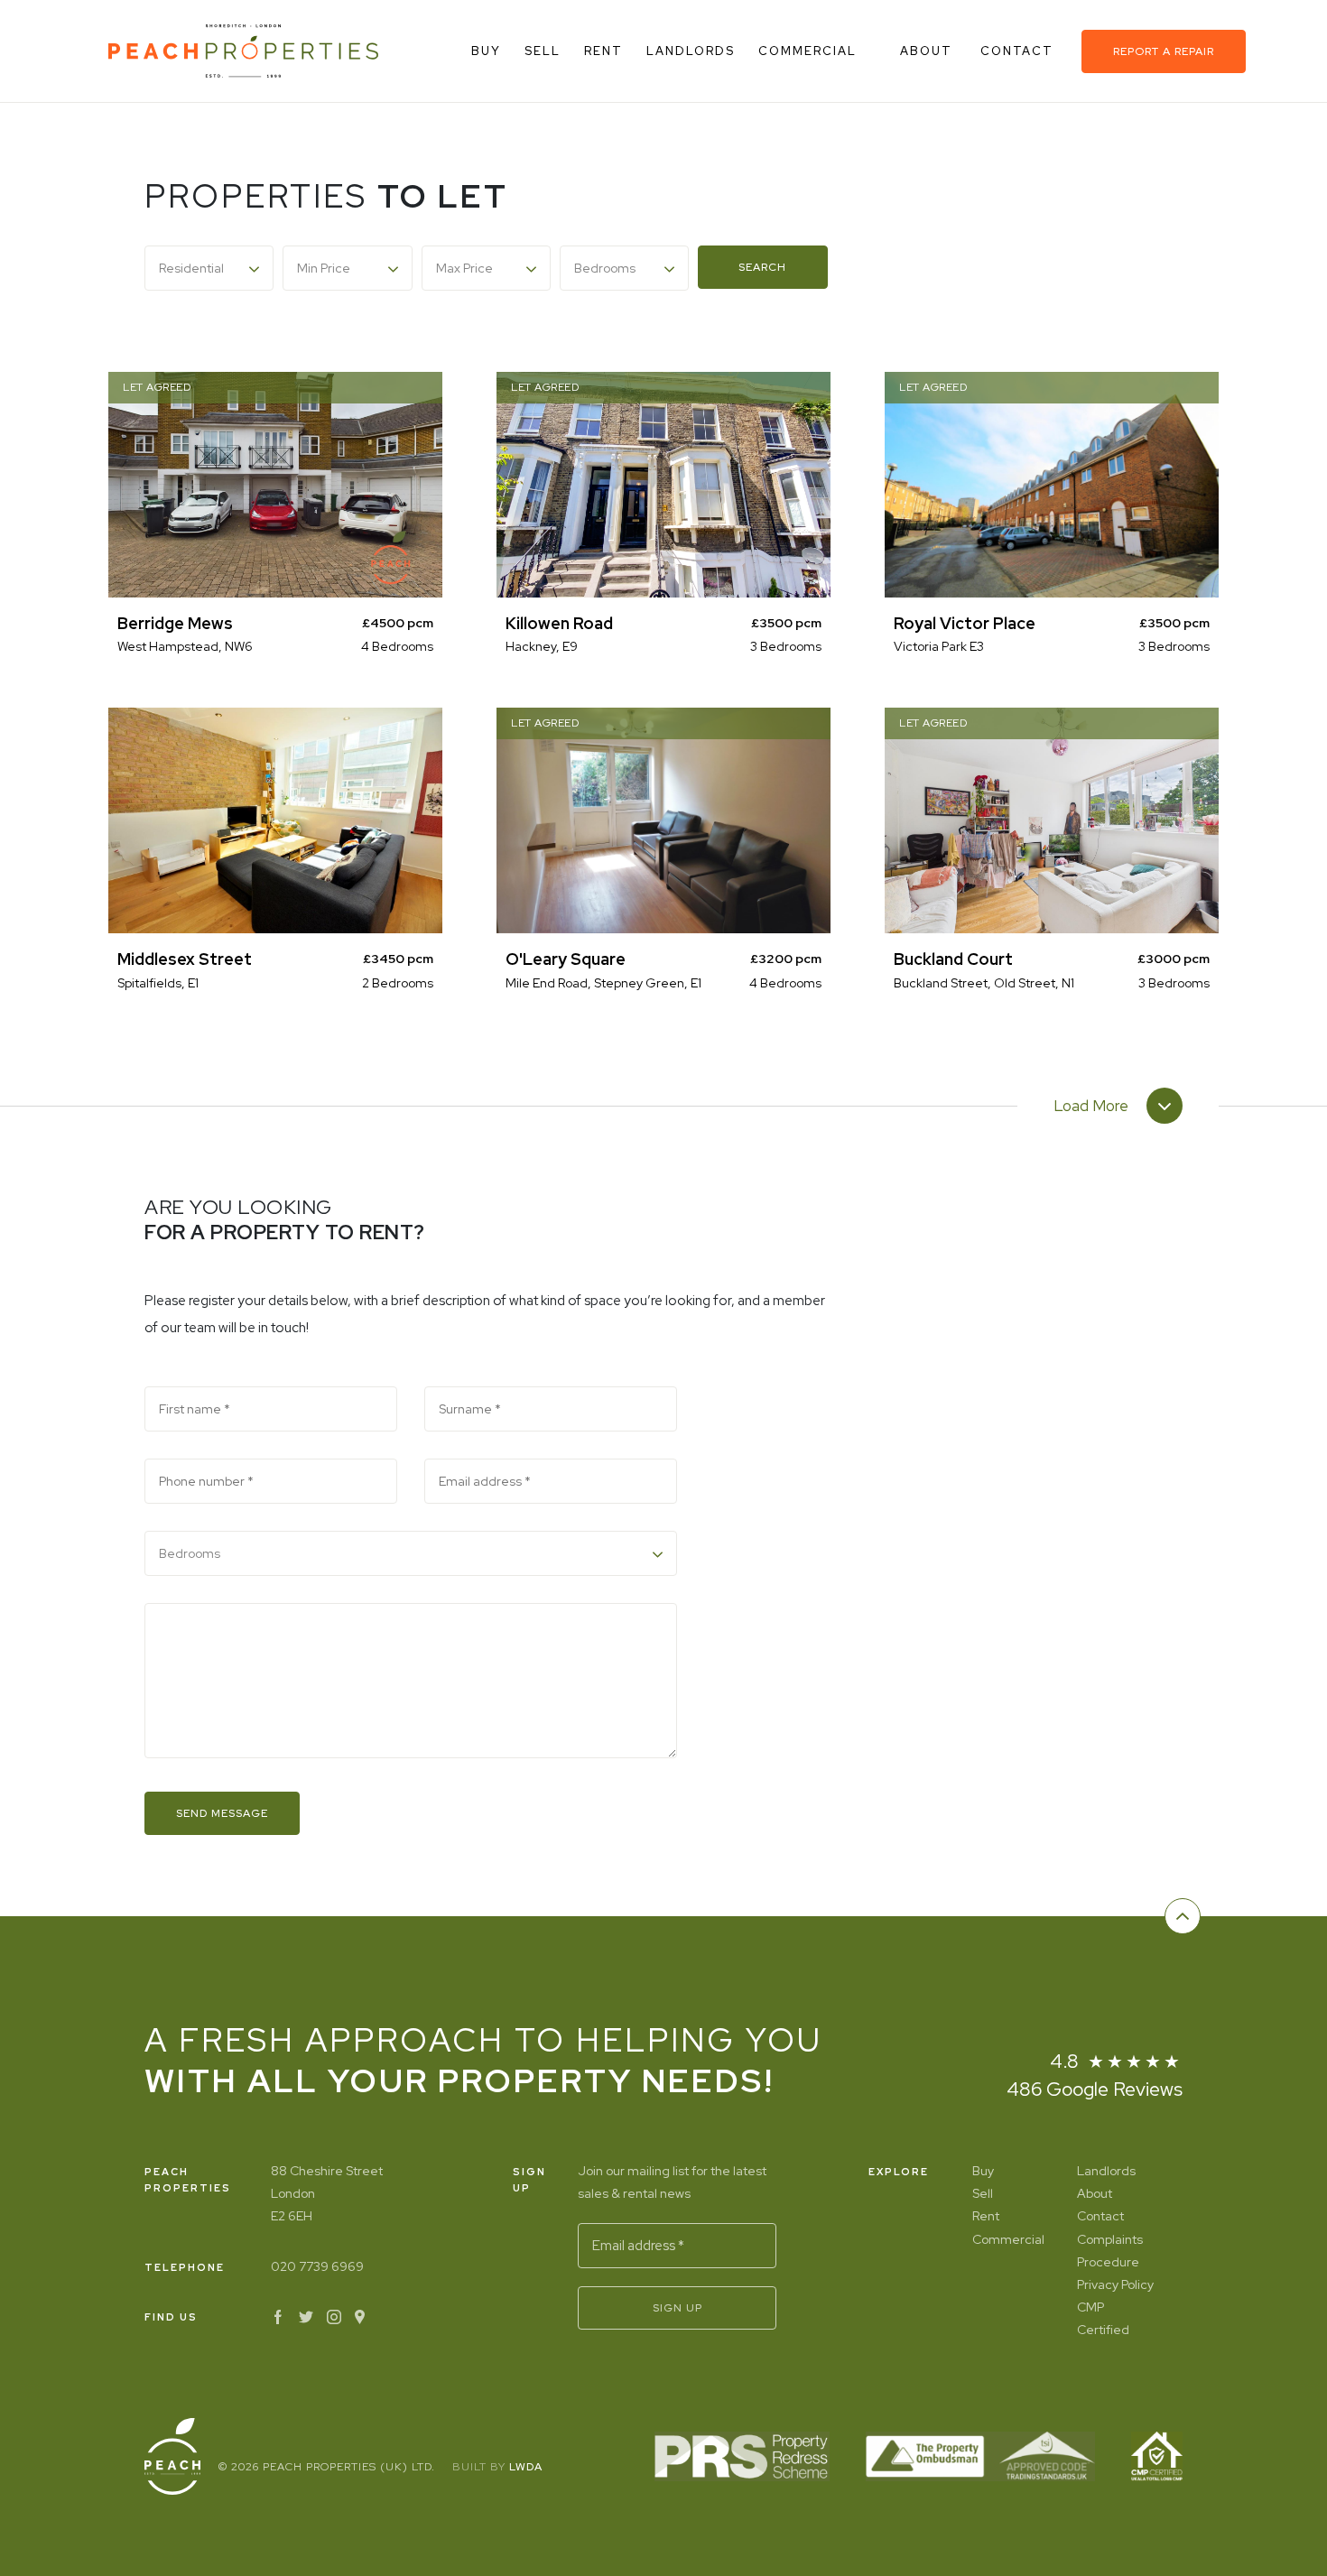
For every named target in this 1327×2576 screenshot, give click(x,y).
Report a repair (1164, 51)
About (928, 51)
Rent (603, 51)
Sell (543, 51)
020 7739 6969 (317, 2266)
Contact (1019, 51)
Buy (486, 51)
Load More (1091, 1106)
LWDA (526, 2467)
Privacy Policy (1115, 2284)
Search (762, 267)
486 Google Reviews (1095, 2089)
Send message (222, 1813)
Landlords (691, 51)
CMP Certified (1103, 2318)
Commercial (807, 51)
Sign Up (677, 2308)
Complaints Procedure (1110, 2251)
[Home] (243, 51)
